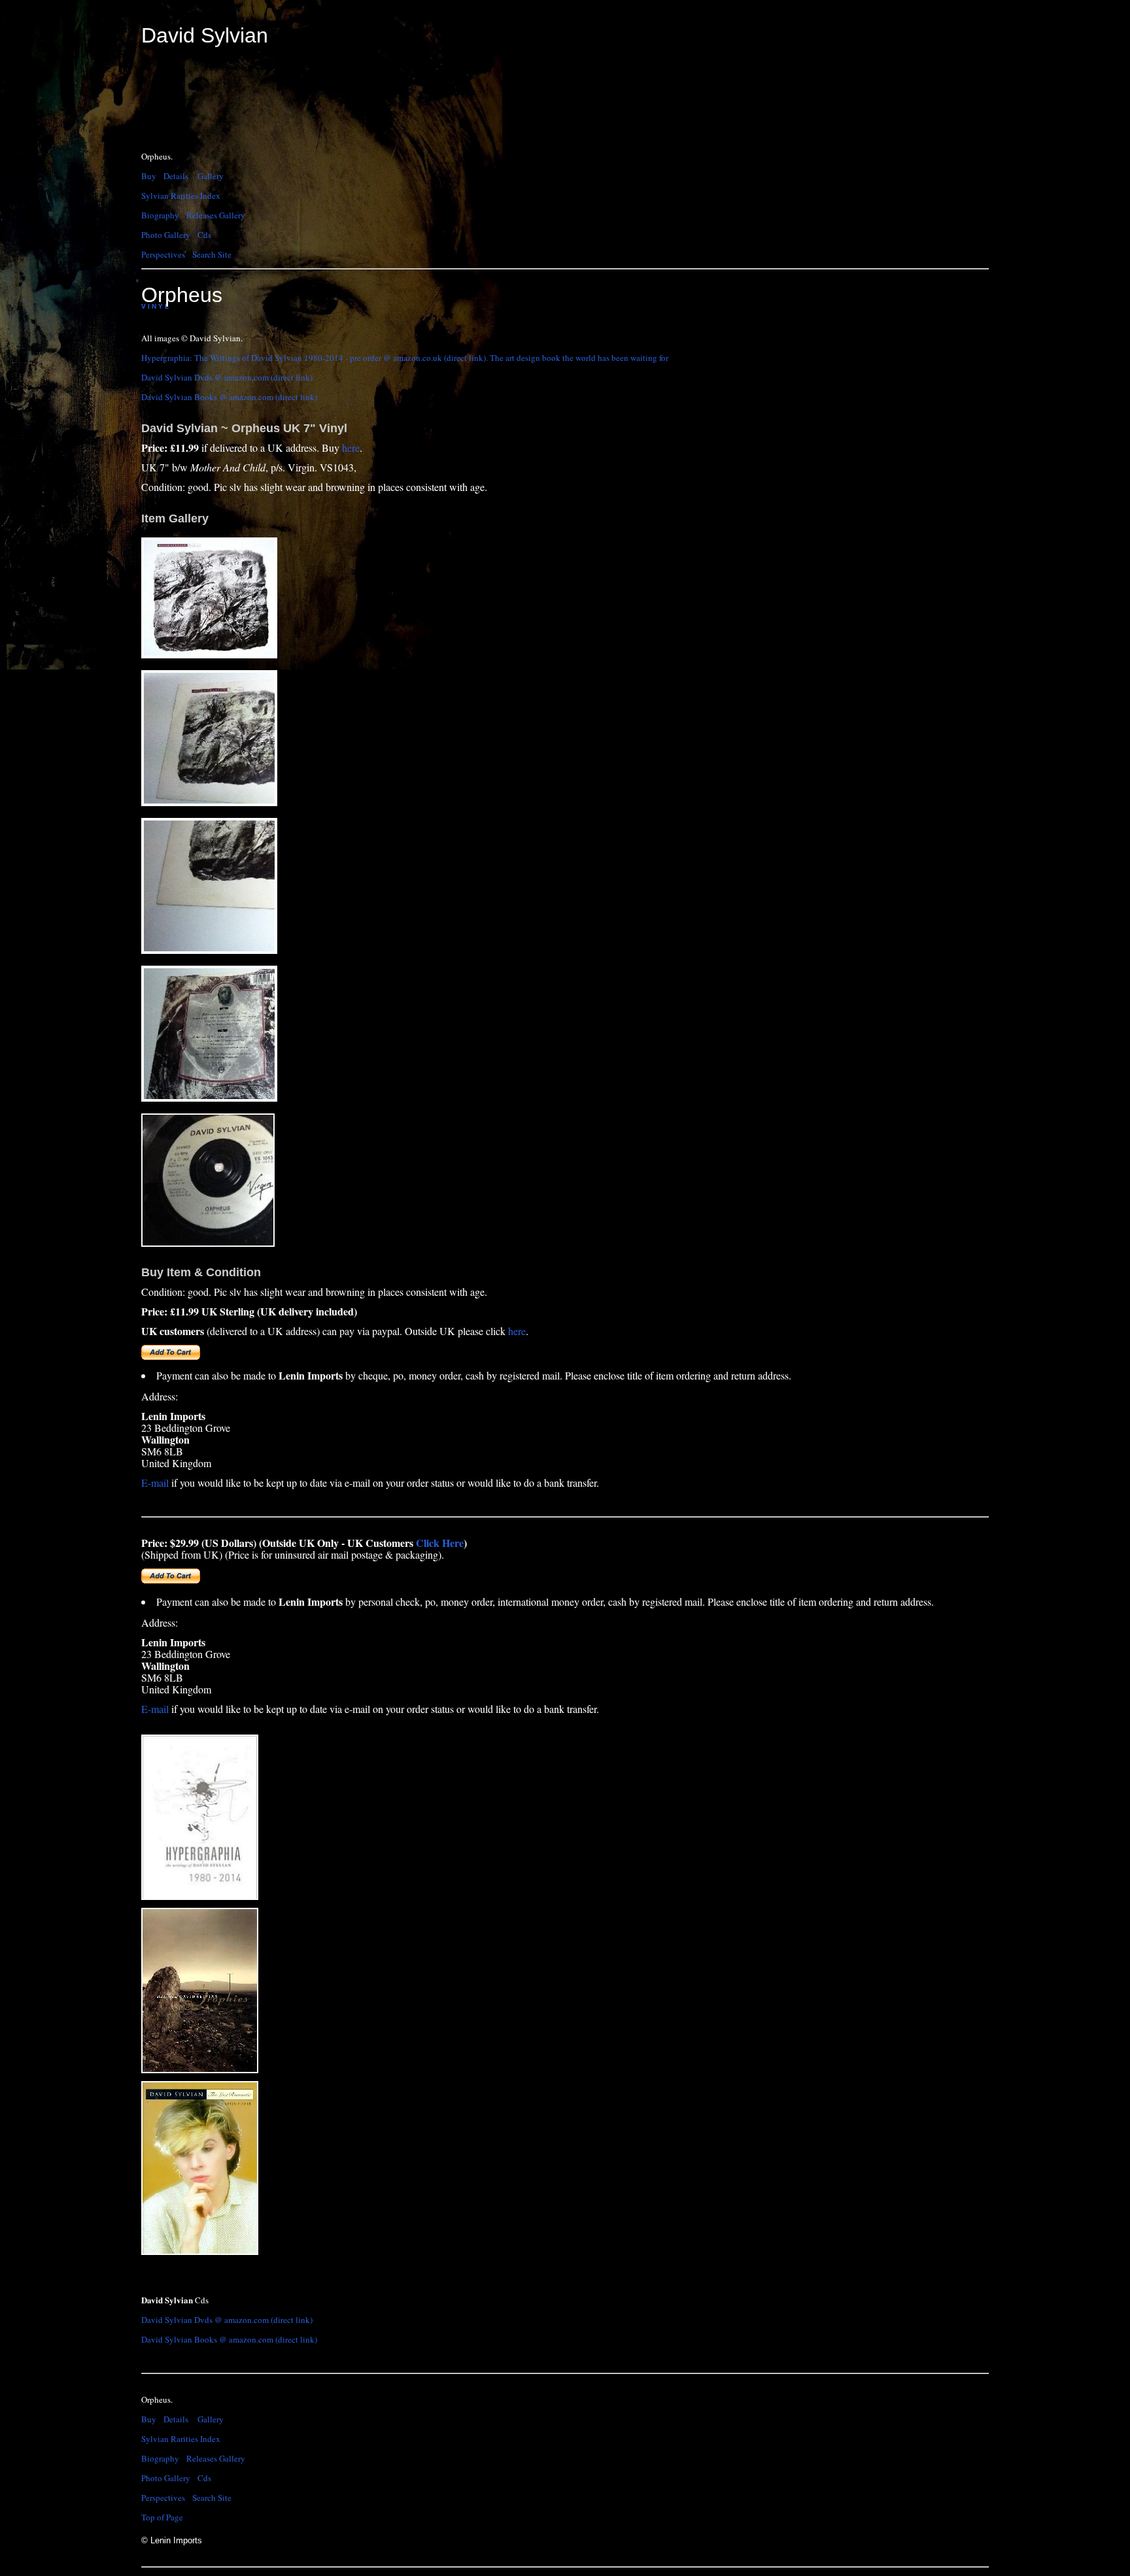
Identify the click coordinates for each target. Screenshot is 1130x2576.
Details (176, 176)
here (351, 448)
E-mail (155, 1483)
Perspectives (163, 254)
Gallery (211, 176)
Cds (204, 235)
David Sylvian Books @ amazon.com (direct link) (229, 397)
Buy (149, 176)
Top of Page (162, 2517)
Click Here (440, 1543)
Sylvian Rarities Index (181, 195)
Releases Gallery (216, 215)
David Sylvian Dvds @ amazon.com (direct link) (227, 377)
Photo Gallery (166, 235)
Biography (160, 215)
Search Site (212, 254)
